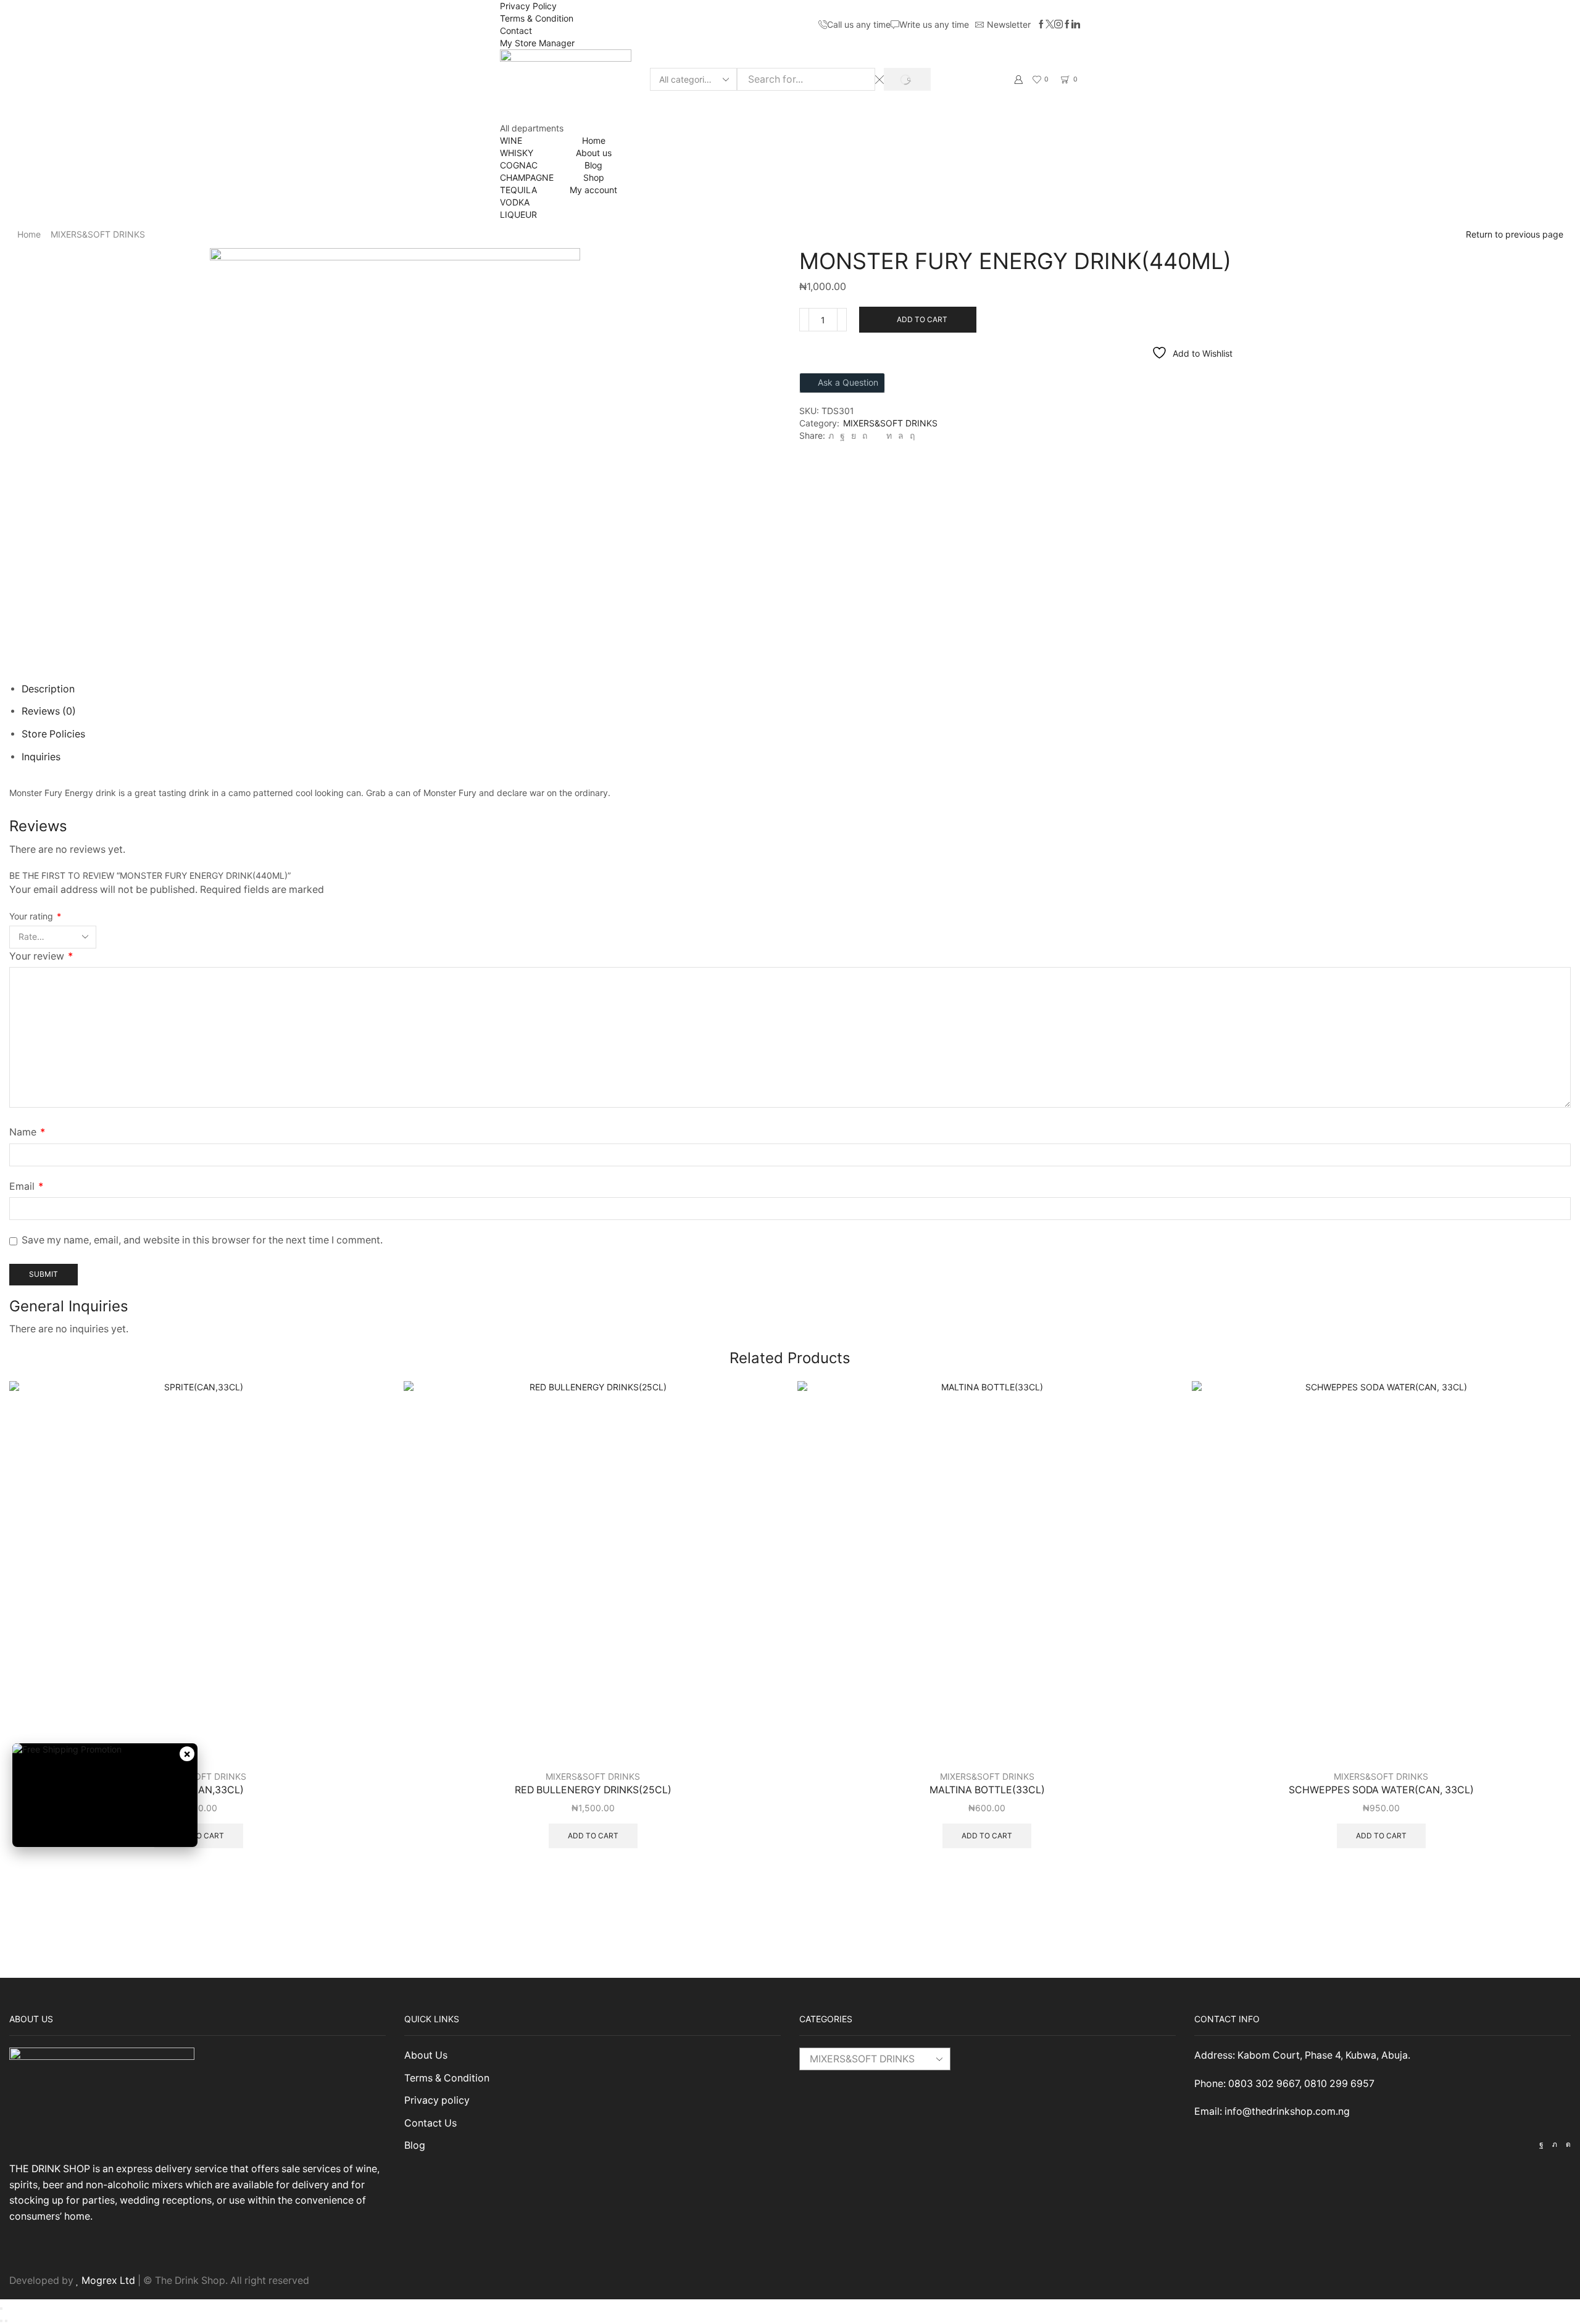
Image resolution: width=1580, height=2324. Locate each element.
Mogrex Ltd (108, 2280)
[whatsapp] (901, 435)
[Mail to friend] (877, 435)
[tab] (48, 689)
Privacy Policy (528, 6)
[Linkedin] (1076, 25)
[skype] (911, 435)
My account (593, 190)
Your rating (35, 916)
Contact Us (430, 2123)
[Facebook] (1041, 25)
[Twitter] (1050, 25)
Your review (41, 956)
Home (594, 140)
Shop (594, 177)
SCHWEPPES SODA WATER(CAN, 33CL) (1381, 1790)
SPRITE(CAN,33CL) (199, 1790)
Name (27, 1132)
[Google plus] (1067, 25)
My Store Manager (537, 43)
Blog (593, 165)
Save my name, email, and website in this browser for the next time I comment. (202, 1240)
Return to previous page (1515, 234)
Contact (516, 31)
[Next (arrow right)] (6, 2321)
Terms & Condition (537, 18)
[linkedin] (889, 435)
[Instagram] (1058, 25)
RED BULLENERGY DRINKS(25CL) (593, 1790)
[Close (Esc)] (1, 2309)
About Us (426, 2055)
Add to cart (922, 319)
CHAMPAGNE (527, 177)
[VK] (854, 435)
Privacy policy (437, 2100)
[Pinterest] (865, 435)
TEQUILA (518, 190)
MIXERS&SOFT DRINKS (98, 234)
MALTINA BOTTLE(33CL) (987, 1790)
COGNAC (519, 165)
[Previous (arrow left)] (1, 2321)
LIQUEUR (518, 214)
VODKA (515, 202)
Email (26, 1186)
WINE (511, 140)
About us (594, 153)
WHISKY (517, 153)
